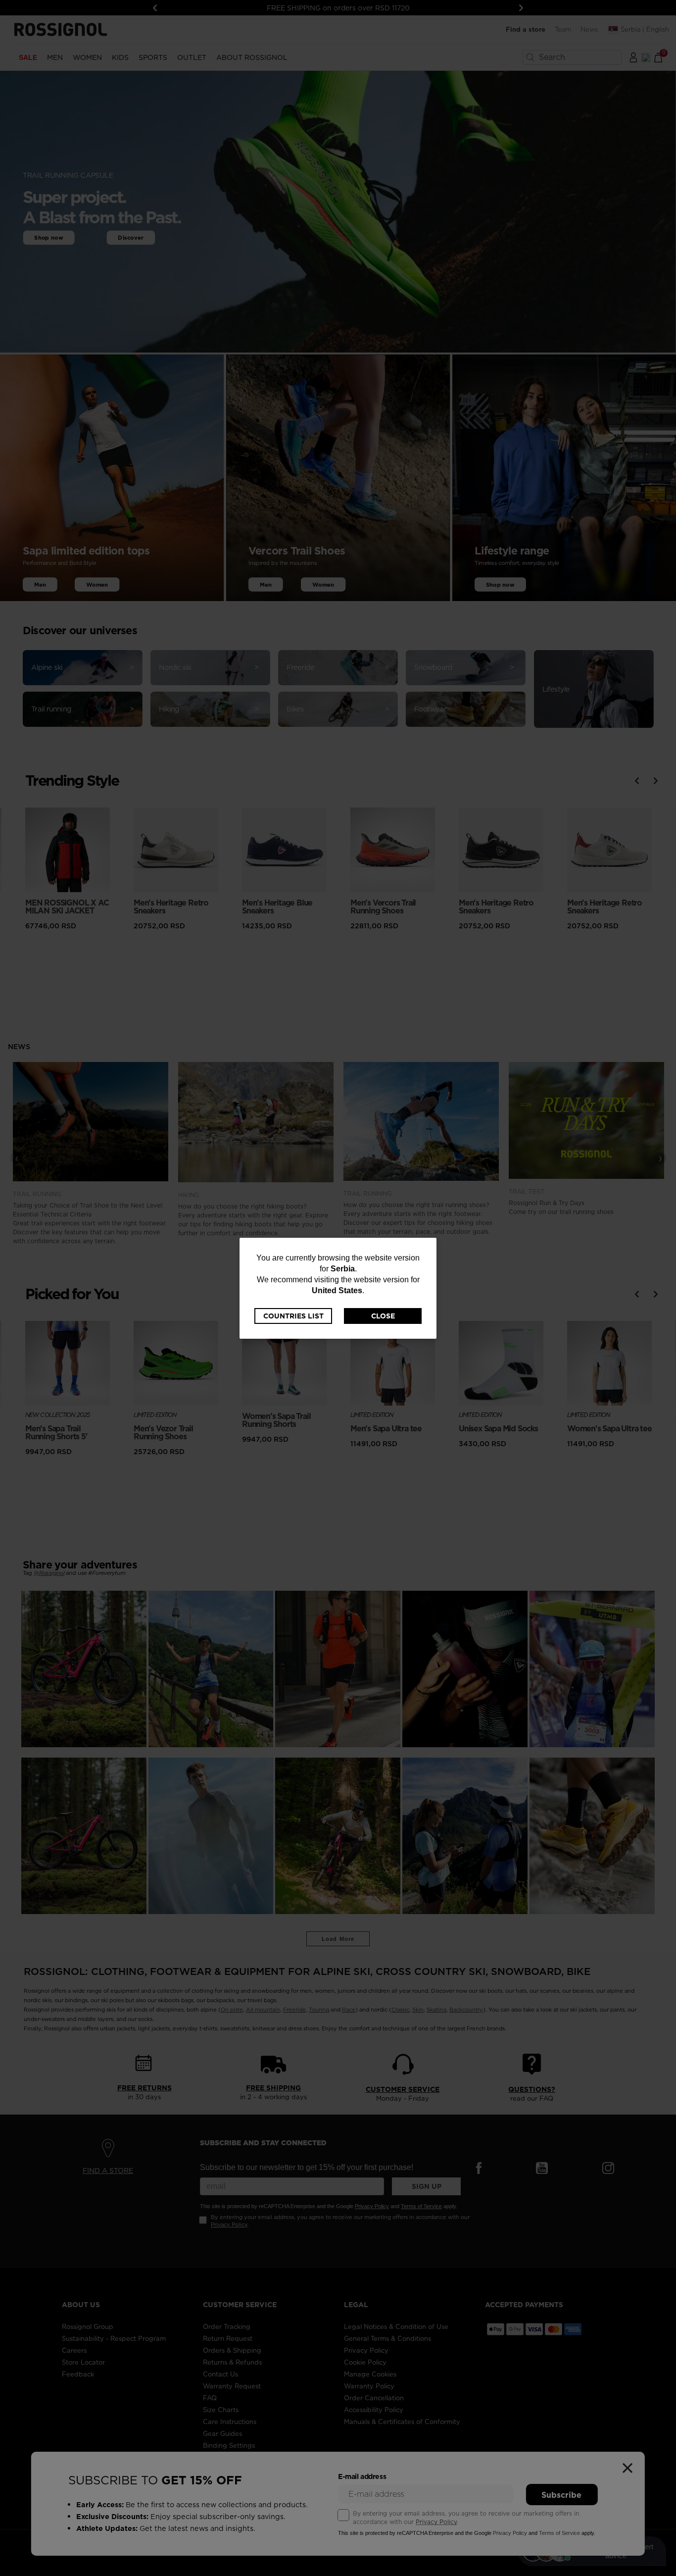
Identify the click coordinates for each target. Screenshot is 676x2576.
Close (383, 1316)
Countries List (293, 1316)
